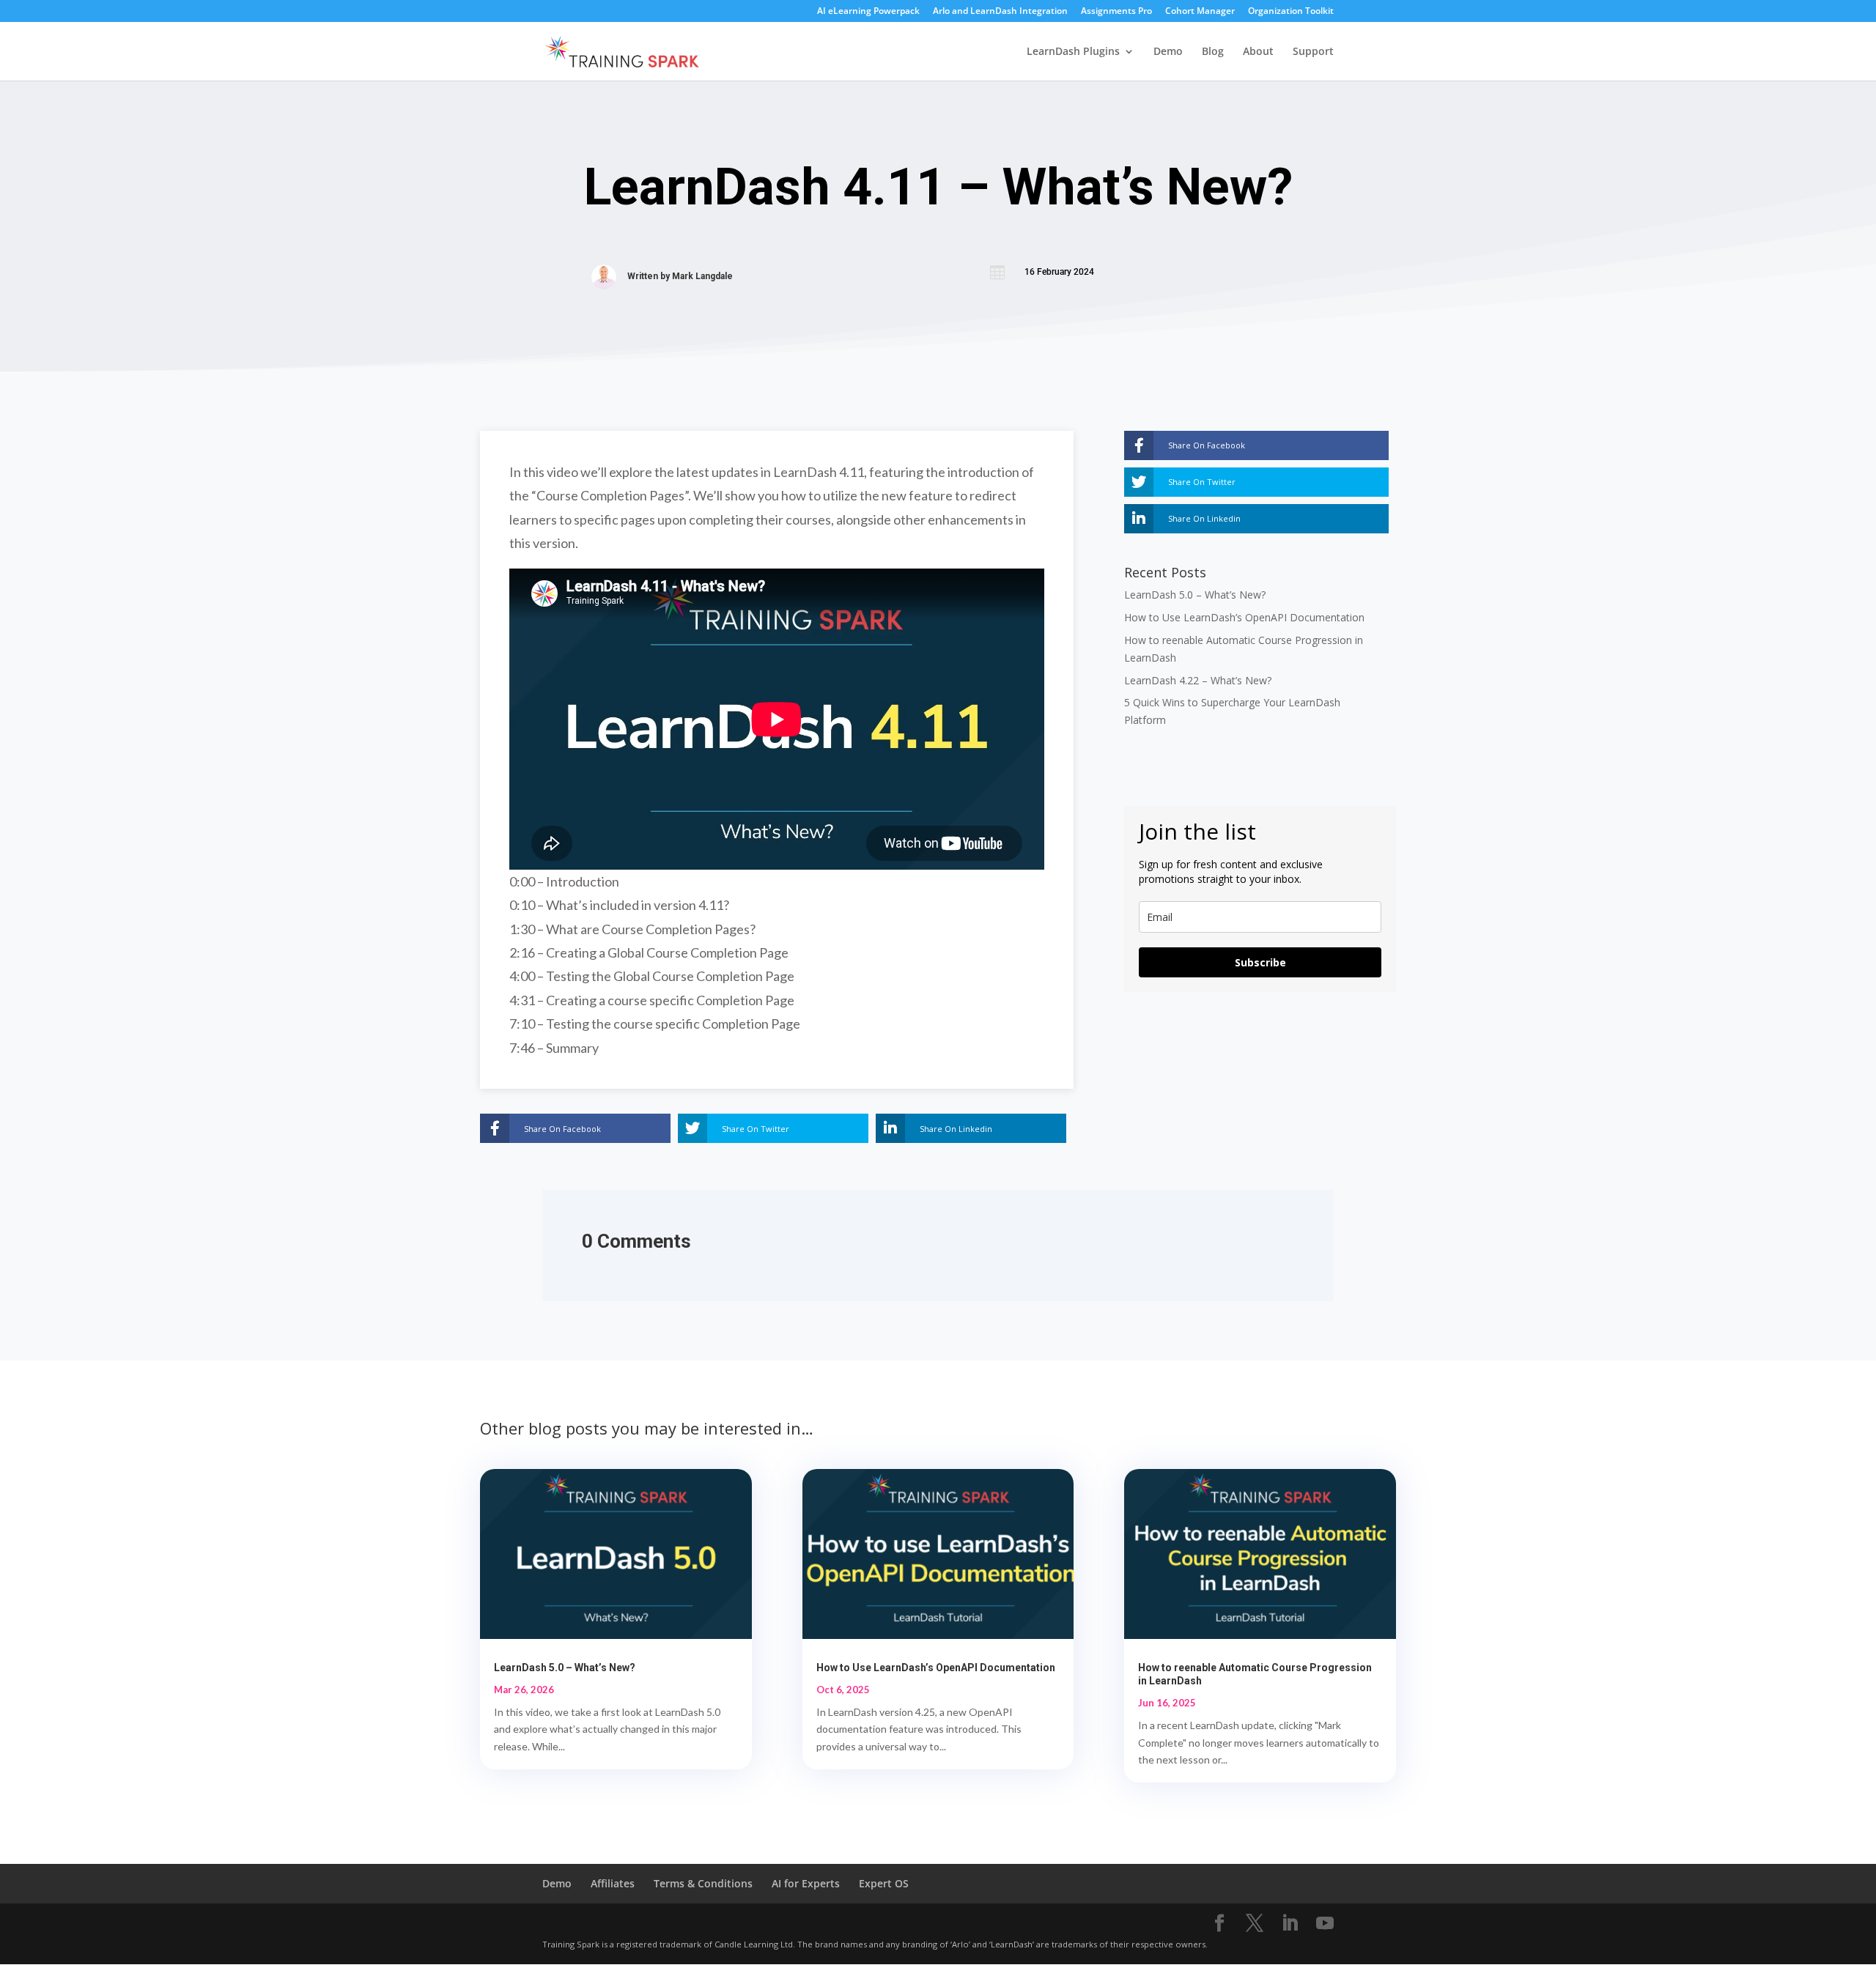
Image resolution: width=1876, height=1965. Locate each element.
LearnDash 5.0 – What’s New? (1195, 595)
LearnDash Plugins (1073, 52)
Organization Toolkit (1291, 12)
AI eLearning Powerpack (868, 12)
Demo (1168, 52)
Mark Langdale (702, 276)
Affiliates (613, 1883)
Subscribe (1260, 962)
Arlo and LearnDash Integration (1000, 12)
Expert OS (884, 1883)
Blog (1213, 52)
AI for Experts (806, 1883)
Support (1313, 52)
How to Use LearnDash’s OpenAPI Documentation (1244, 617)
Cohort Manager (1200, 12)
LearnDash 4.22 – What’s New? (1198, 680)
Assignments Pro (1116, 12)
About (1258, 52)
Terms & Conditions (703, 1883)
